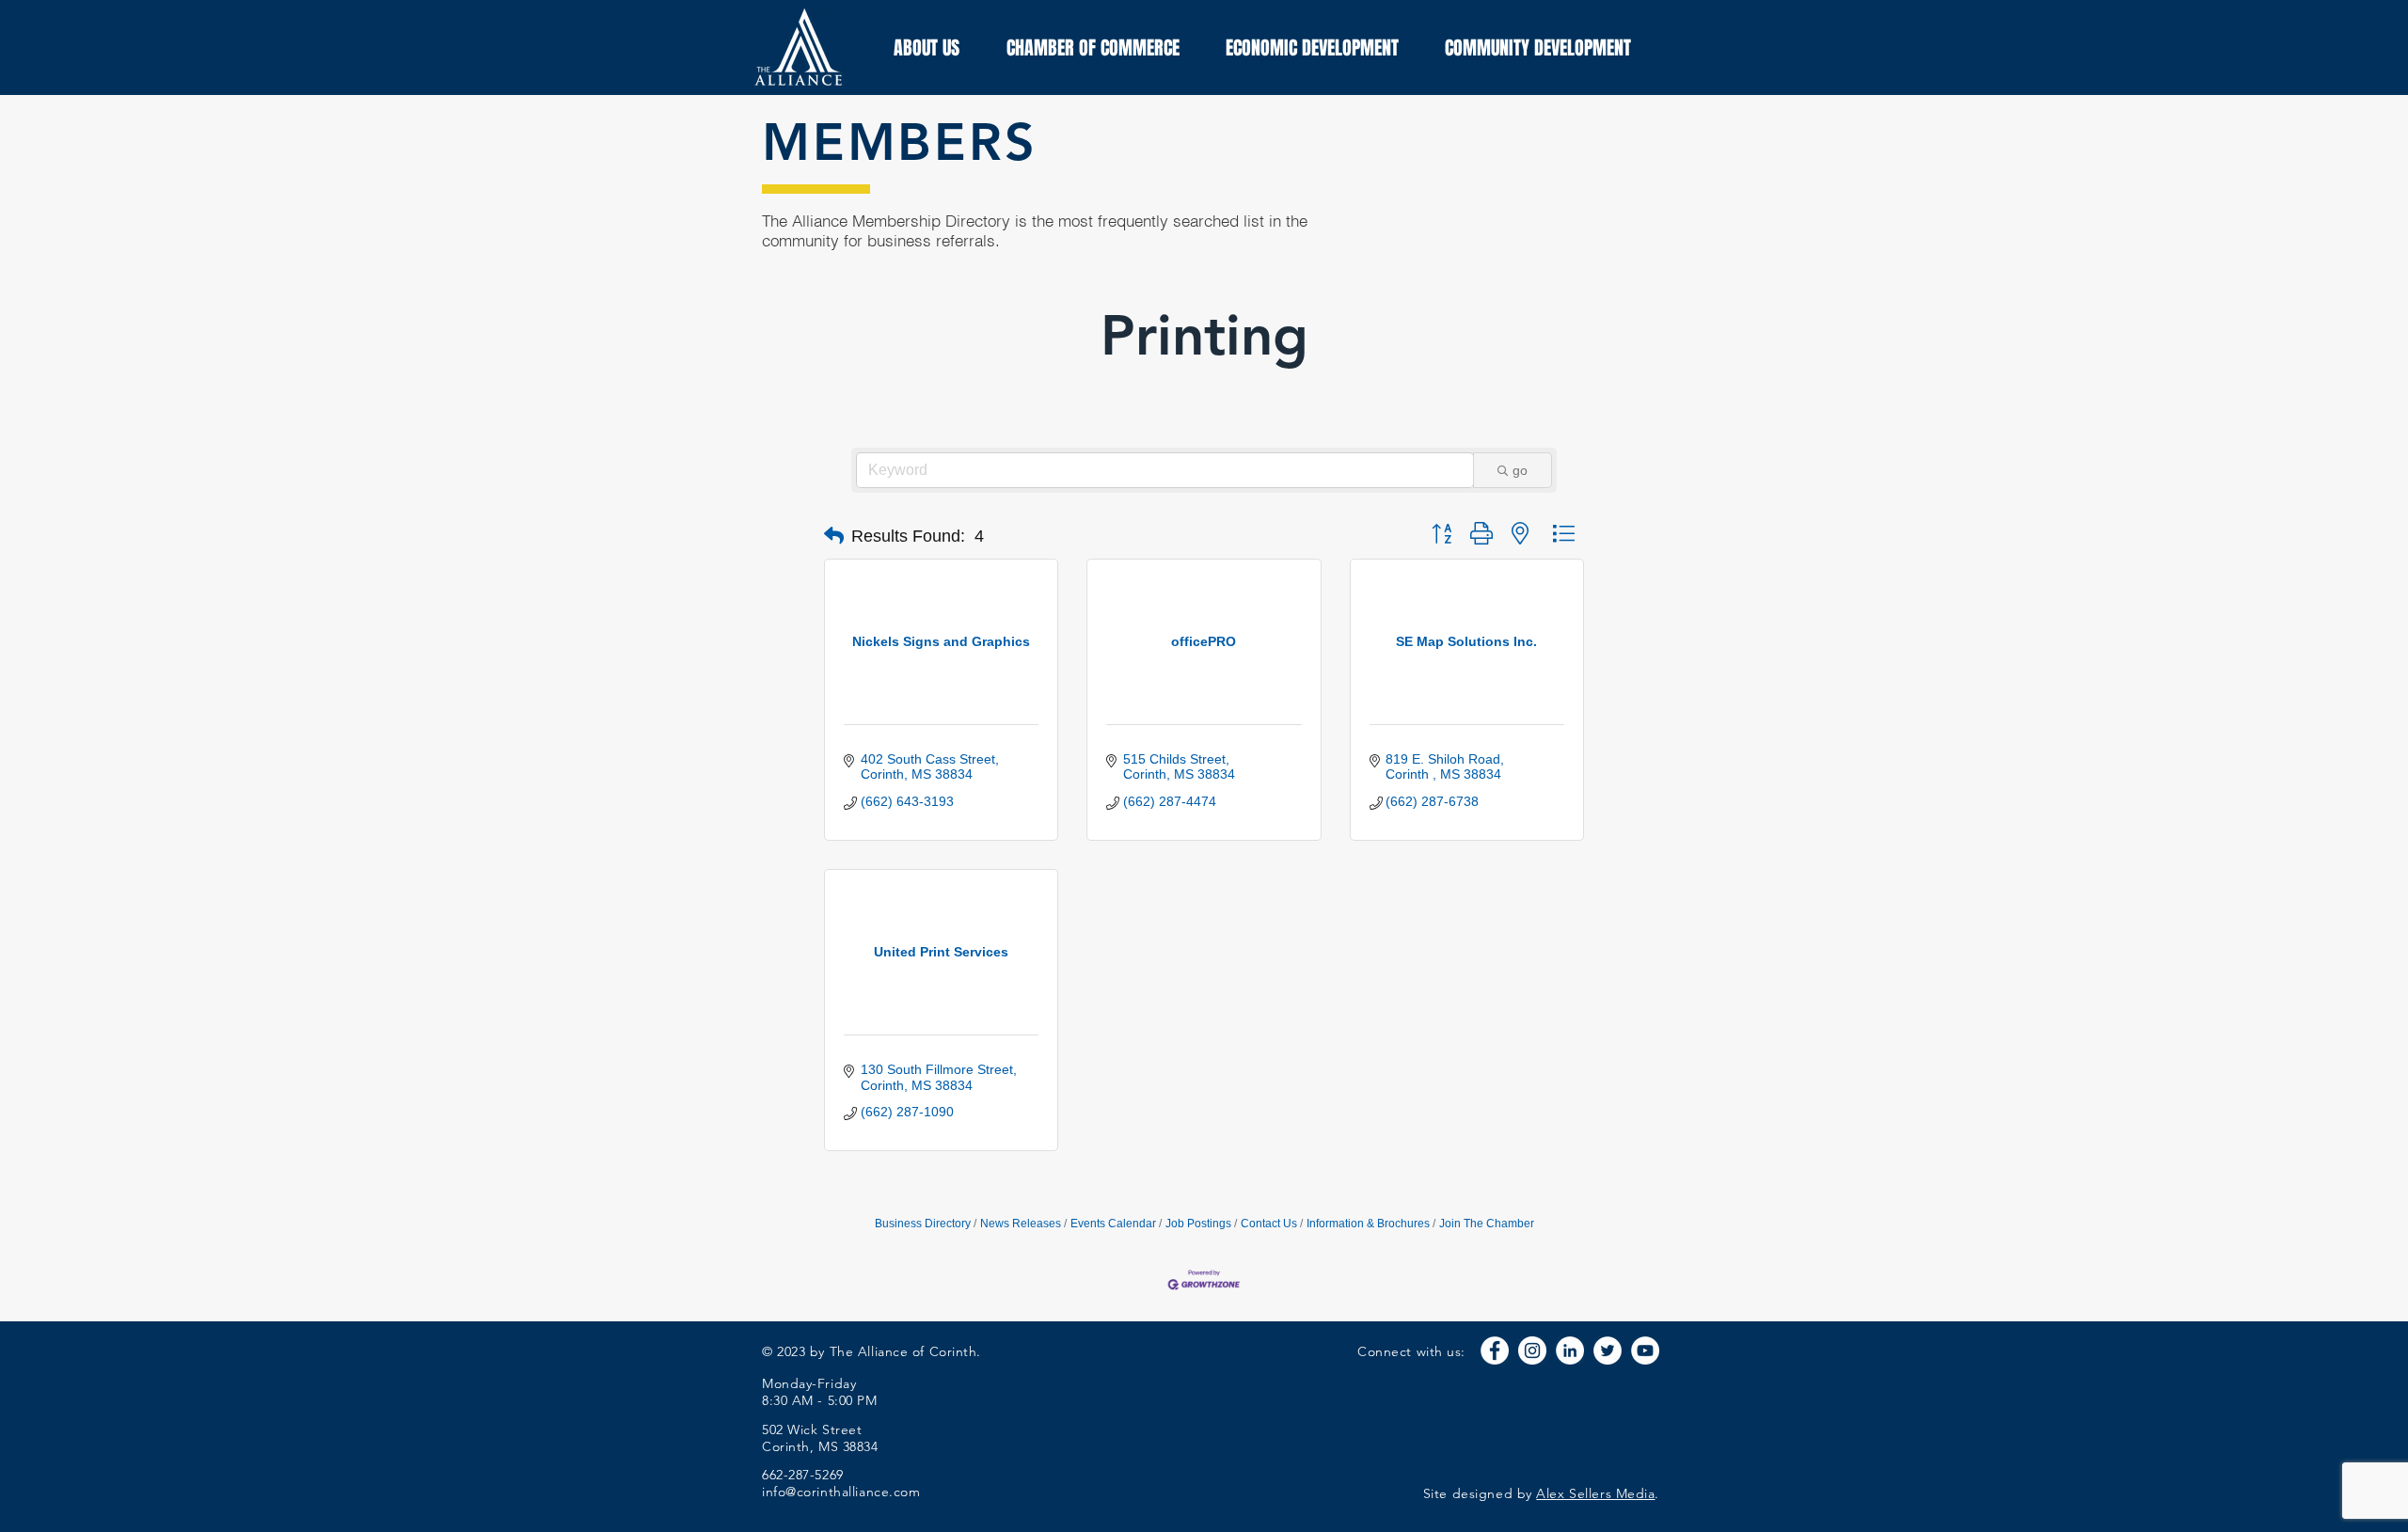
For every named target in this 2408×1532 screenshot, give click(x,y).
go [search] (1520, 470)
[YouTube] (1645, 1350)
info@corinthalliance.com (841, 1492)
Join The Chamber (1487, 1224)
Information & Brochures (1368, 1224)
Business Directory (923, 1224)
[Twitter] (1608, 1350)
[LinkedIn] (1570, 1350)
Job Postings (1198, 1224)
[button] (834, 536)
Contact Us (1269, 1224)
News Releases (1021, 1224)
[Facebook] (1495, 1350)
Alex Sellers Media (1595, 1493)
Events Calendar (1113, 1224)
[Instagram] (1532, 1350)
